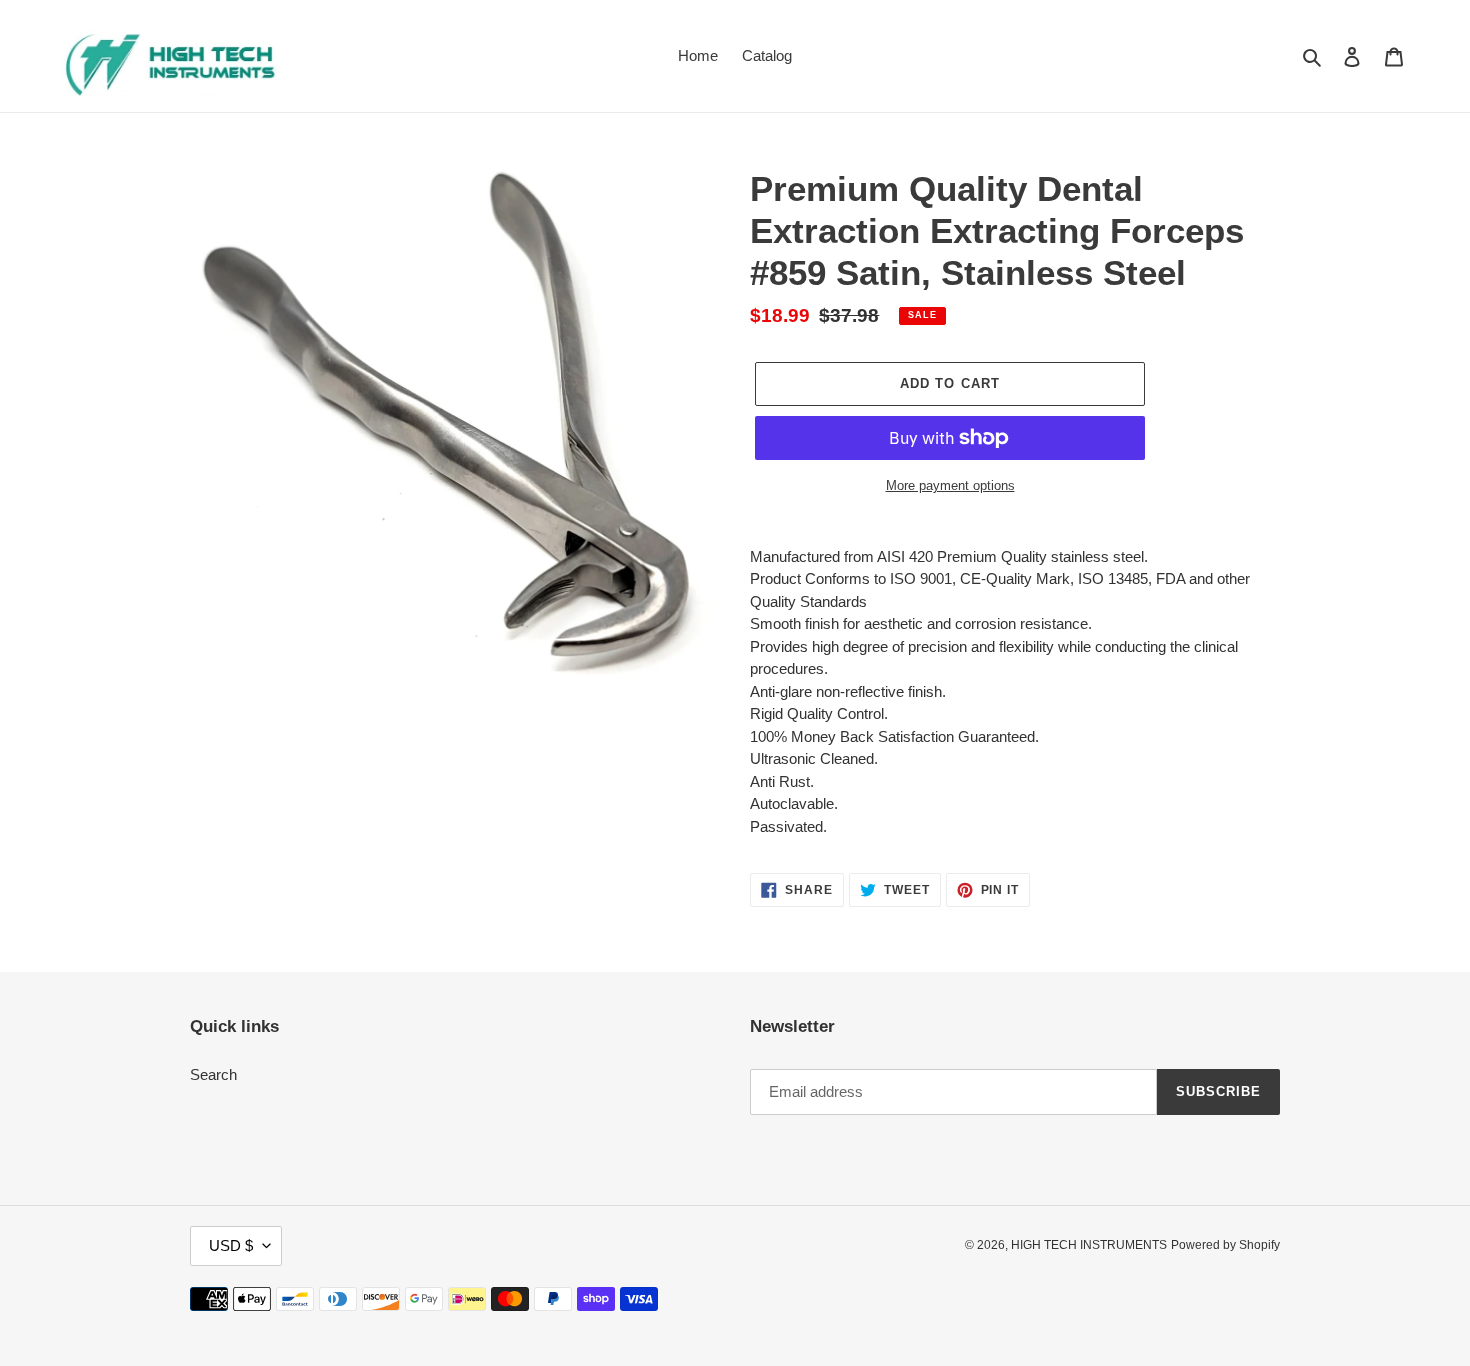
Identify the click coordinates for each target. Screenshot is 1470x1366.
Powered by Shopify (1225, 1245)
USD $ (231, 1245)
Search (213, 1074)
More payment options (950, 485)
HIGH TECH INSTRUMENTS (1089, 1245)
